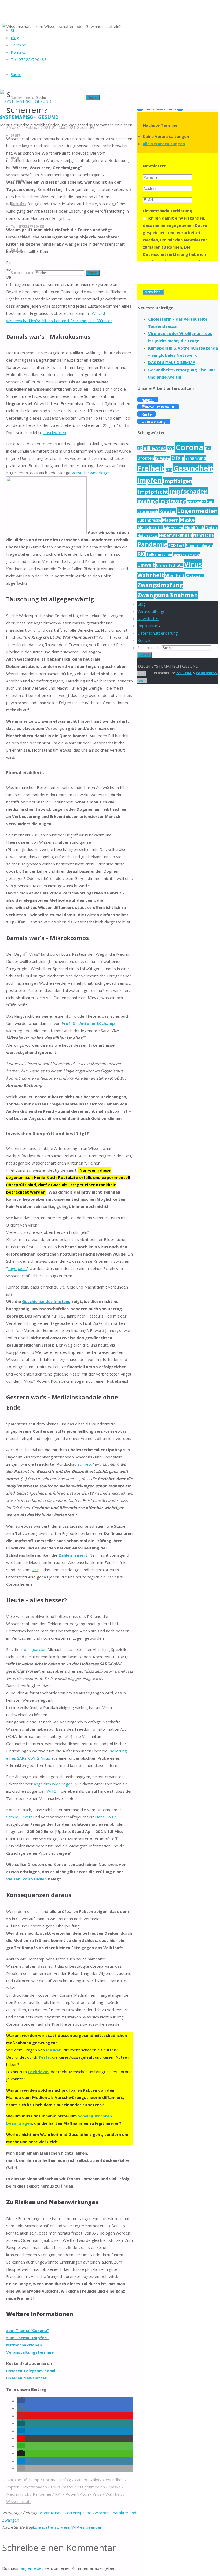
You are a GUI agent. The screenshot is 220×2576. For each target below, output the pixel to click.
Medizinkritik (18, 2494)
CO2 (170, 449)
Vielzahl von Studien (26, 1879)
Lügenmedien (92, 2487)
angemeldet (32, 2568)
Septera (184, 673)
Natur (211, 528)
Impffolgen (177, 481)
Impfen (13, 2487)
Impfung (148, 501)
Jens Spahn (196, 502)
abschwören (55, 432)
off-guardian (35, 1649)
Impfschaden (35, 2487)
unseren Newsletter (26, 2378)
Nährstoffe (203, 535)
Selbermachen (159, 554)
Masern (170, 520)
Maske (115, 2487)
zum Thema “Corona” (27, 2330)
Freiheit (151, 468)
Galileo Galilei (87, 2480)
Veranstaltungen (153, 611)
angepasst (17, 1268)
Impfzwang (173, 501)
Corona (50, 2480)
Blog (142, 604)
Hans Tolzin (106, 1817)
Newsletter (148, 618)
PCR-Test (177, 545)
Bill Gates (154, 448)
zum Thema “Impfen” (27, 2338)
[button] (21, 2401)
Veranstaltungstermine (30, 2352)
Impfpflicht (153, 492)
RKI (35, 1570)
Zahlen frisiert (73, 1555)
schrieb (84, 1464)
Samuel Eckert (19, 1817)
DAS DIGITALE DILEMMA (172, 362)
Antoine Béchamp (23, 2480)
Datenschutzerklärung (158, 633)
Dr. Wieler (163, 458)
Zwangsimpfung (160, 585)
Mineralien (174, 528)
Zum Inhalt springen (18, 116)
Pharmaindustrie (199, 545)
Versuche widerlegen (91, 473)
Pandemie (42, 2494)
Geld (169, 470)
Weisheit (175, 575)
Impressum (148, 626)
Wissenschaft (19, 2501)
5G (140, 449)
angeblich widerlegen (53, 1784)
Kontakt (145, 640)
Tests (44, 2057)
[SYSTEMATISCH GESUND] (26, 101)
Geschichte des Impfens (46, 1301)
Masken (54, 2050)
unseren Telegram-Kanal (31, 2371)
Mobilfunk (194, 528)
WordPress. (207, 673)
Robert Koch (77, 2494)
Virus (97, 2494)
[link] (16, 74)
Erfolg (66, 2480)
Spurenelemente (187, 554)
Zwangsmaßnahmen (168, 595)
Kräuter (168, 511)
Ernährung (196, 458)
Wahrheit (114, 2494)
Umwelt (146, 565)
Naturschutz (148, 535)
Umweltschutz (169, 565)
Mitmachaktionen (24, 2345)
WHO (52, 1791)
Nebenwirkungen (175, 535)
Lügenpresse (149, 520)
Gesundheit (113, 2480)
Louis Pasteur (63, 2487)
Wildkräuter (195, 576)
